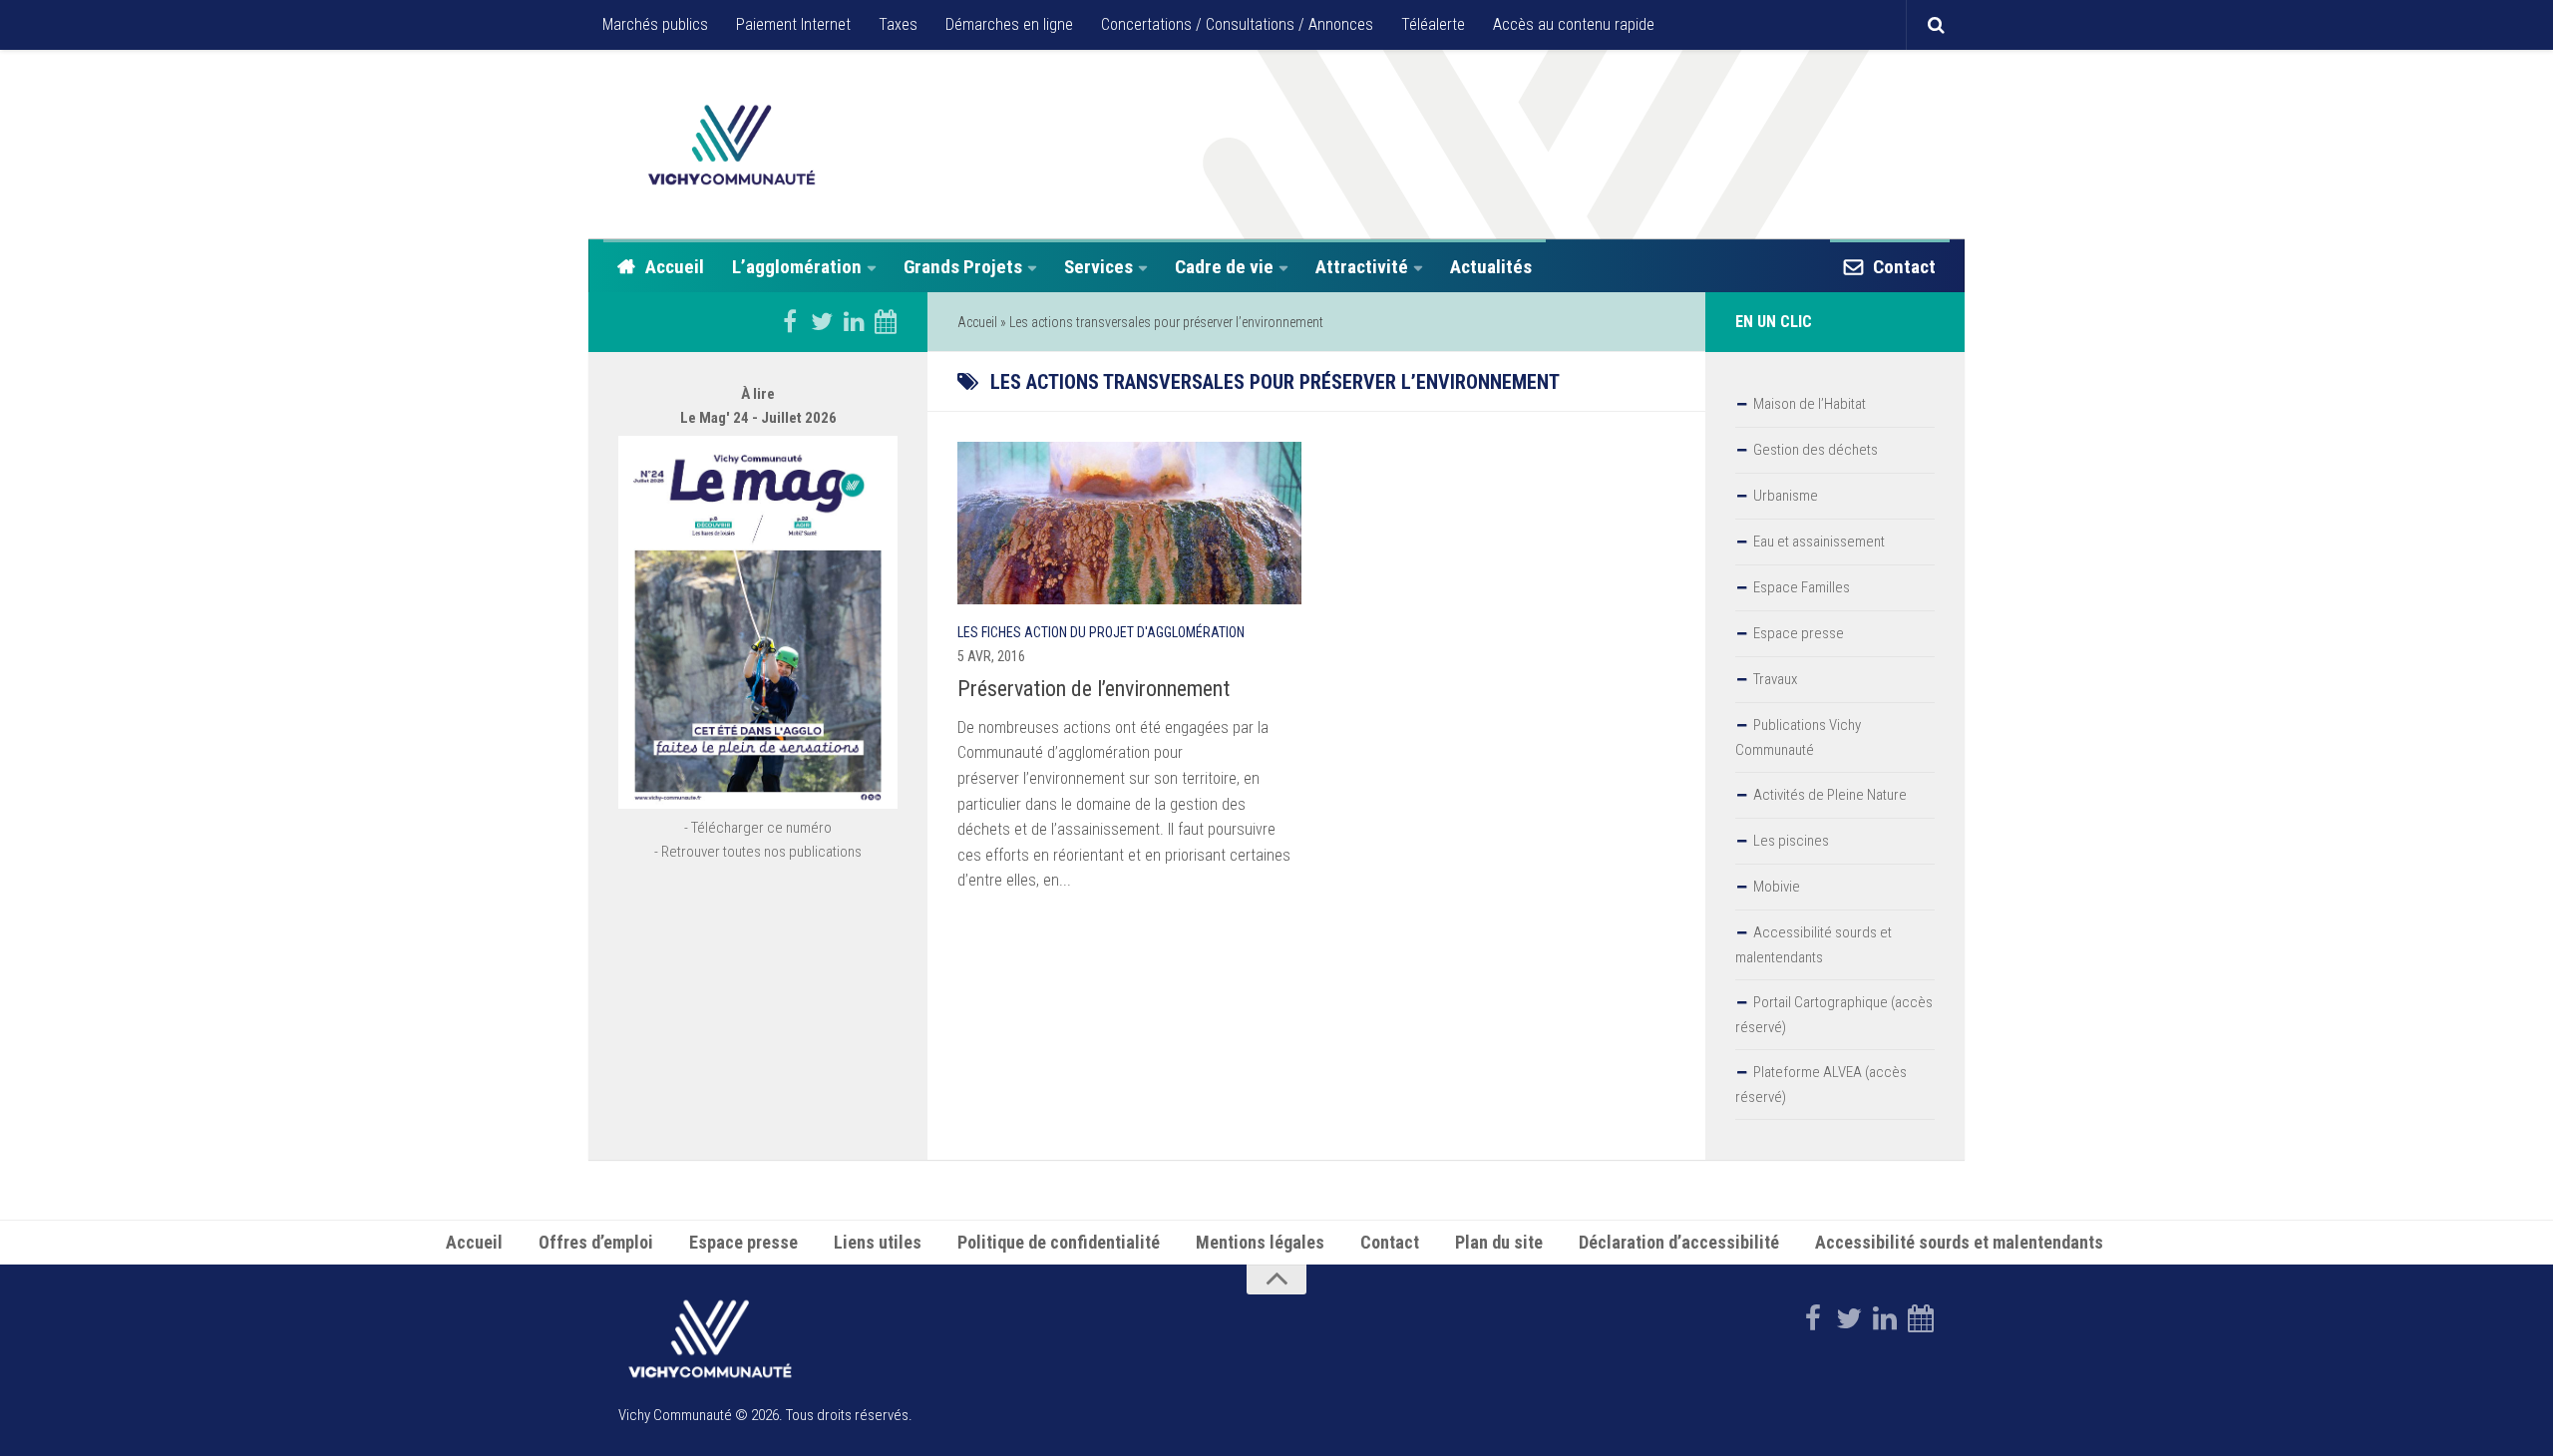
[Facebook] (790, 321)
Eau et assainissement (1819, 542)
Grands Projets (963, 267)
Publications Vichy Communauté (1798, 737)
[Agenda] (886, 321)
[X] (822, 321)
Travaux (1775, 679)
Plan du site (1499, 1242)
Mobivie (1777, 887)
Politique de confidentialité (1059, 1242)
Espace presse (1799, 633)
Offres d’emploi (596, 1242)
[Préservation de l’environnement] (1129, 523)
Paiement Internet (793, 24)
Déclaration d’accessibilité (1679, 1242)
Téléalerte (1433, 24)
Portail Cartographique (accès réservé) (1834, 1015)
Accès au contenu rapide (1574, 24)
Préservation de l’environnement (1094, 689)
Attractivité (1362, 267)
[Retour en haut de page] (1276, 1279)
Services (1098, 267)
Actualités (1491, 267)
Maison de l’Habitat (1810, 404)
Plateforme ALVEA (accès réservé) (1821, 1085)
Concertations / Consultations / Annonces (1237, 24)
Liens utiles (878, 1242)
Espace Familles (1802, 587)
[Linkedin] (854, 321)
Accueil (675, 267)
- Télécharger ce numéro (758, 828)
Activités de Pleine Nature (1830, 795)
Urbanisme (1786, 496)
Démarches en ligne (1009, 24)
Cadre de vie (1224, 267)
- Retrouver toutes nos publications (758, 852)
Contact (1904, 267)
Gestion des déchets (1816, 450)
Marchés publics (655, 24)
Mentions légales (1260, 1242)
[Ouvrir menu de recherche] (1936, 25)
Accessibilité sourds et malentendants (1814, 945)
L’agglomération (797, 267)
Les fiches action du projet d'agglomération (1101, 632)
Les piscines (1791, 841)
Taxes (898, 24)
